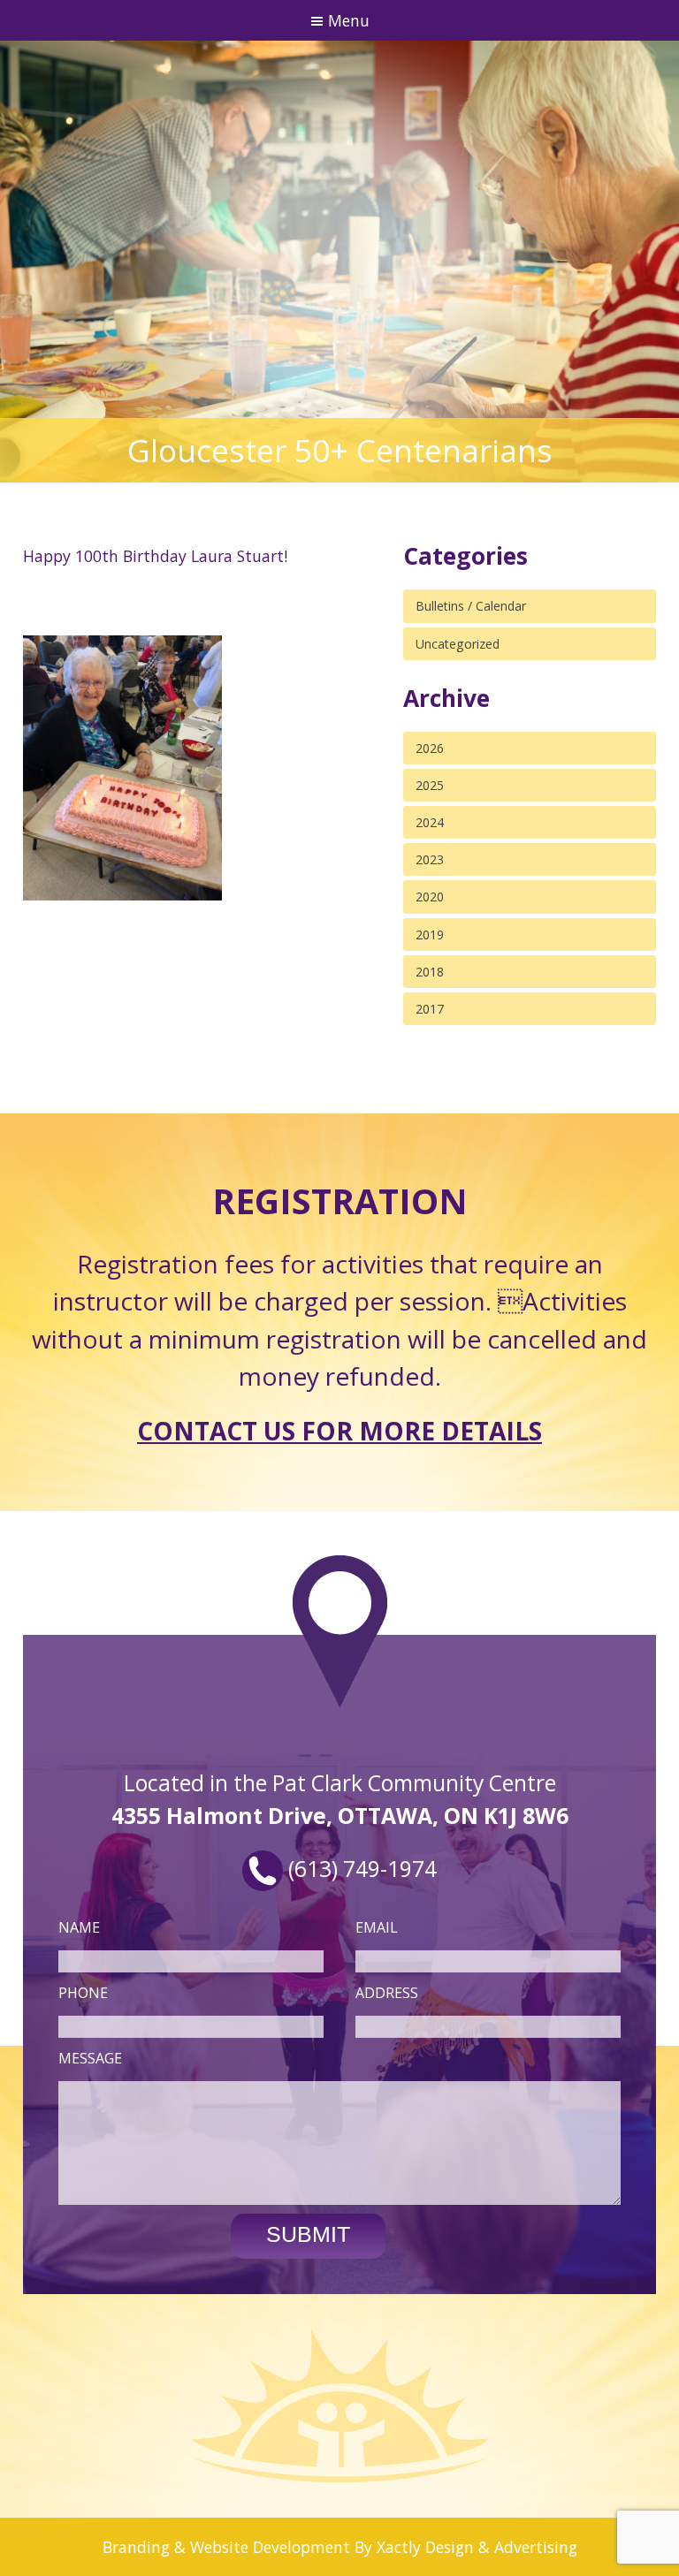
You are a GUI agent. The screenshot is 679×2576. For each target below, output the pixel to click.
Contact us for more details (339, 1431)
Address (387, 1993)
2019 (430, 935)
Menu (347, 20)
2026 (430, 748)
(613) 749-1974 (360, 1869)
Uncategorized (458, 644)
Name (79, 1927)
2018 (430, 972)
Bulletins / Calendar (471, 606)
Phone (83, 1993)
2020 (430, 897)
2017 (430, 1009)
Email (377, 1927)
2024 (430, 822)
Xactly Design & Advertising (477, 2547)
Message (90, 2058)
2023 (430, 859)
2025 (430, 785)
